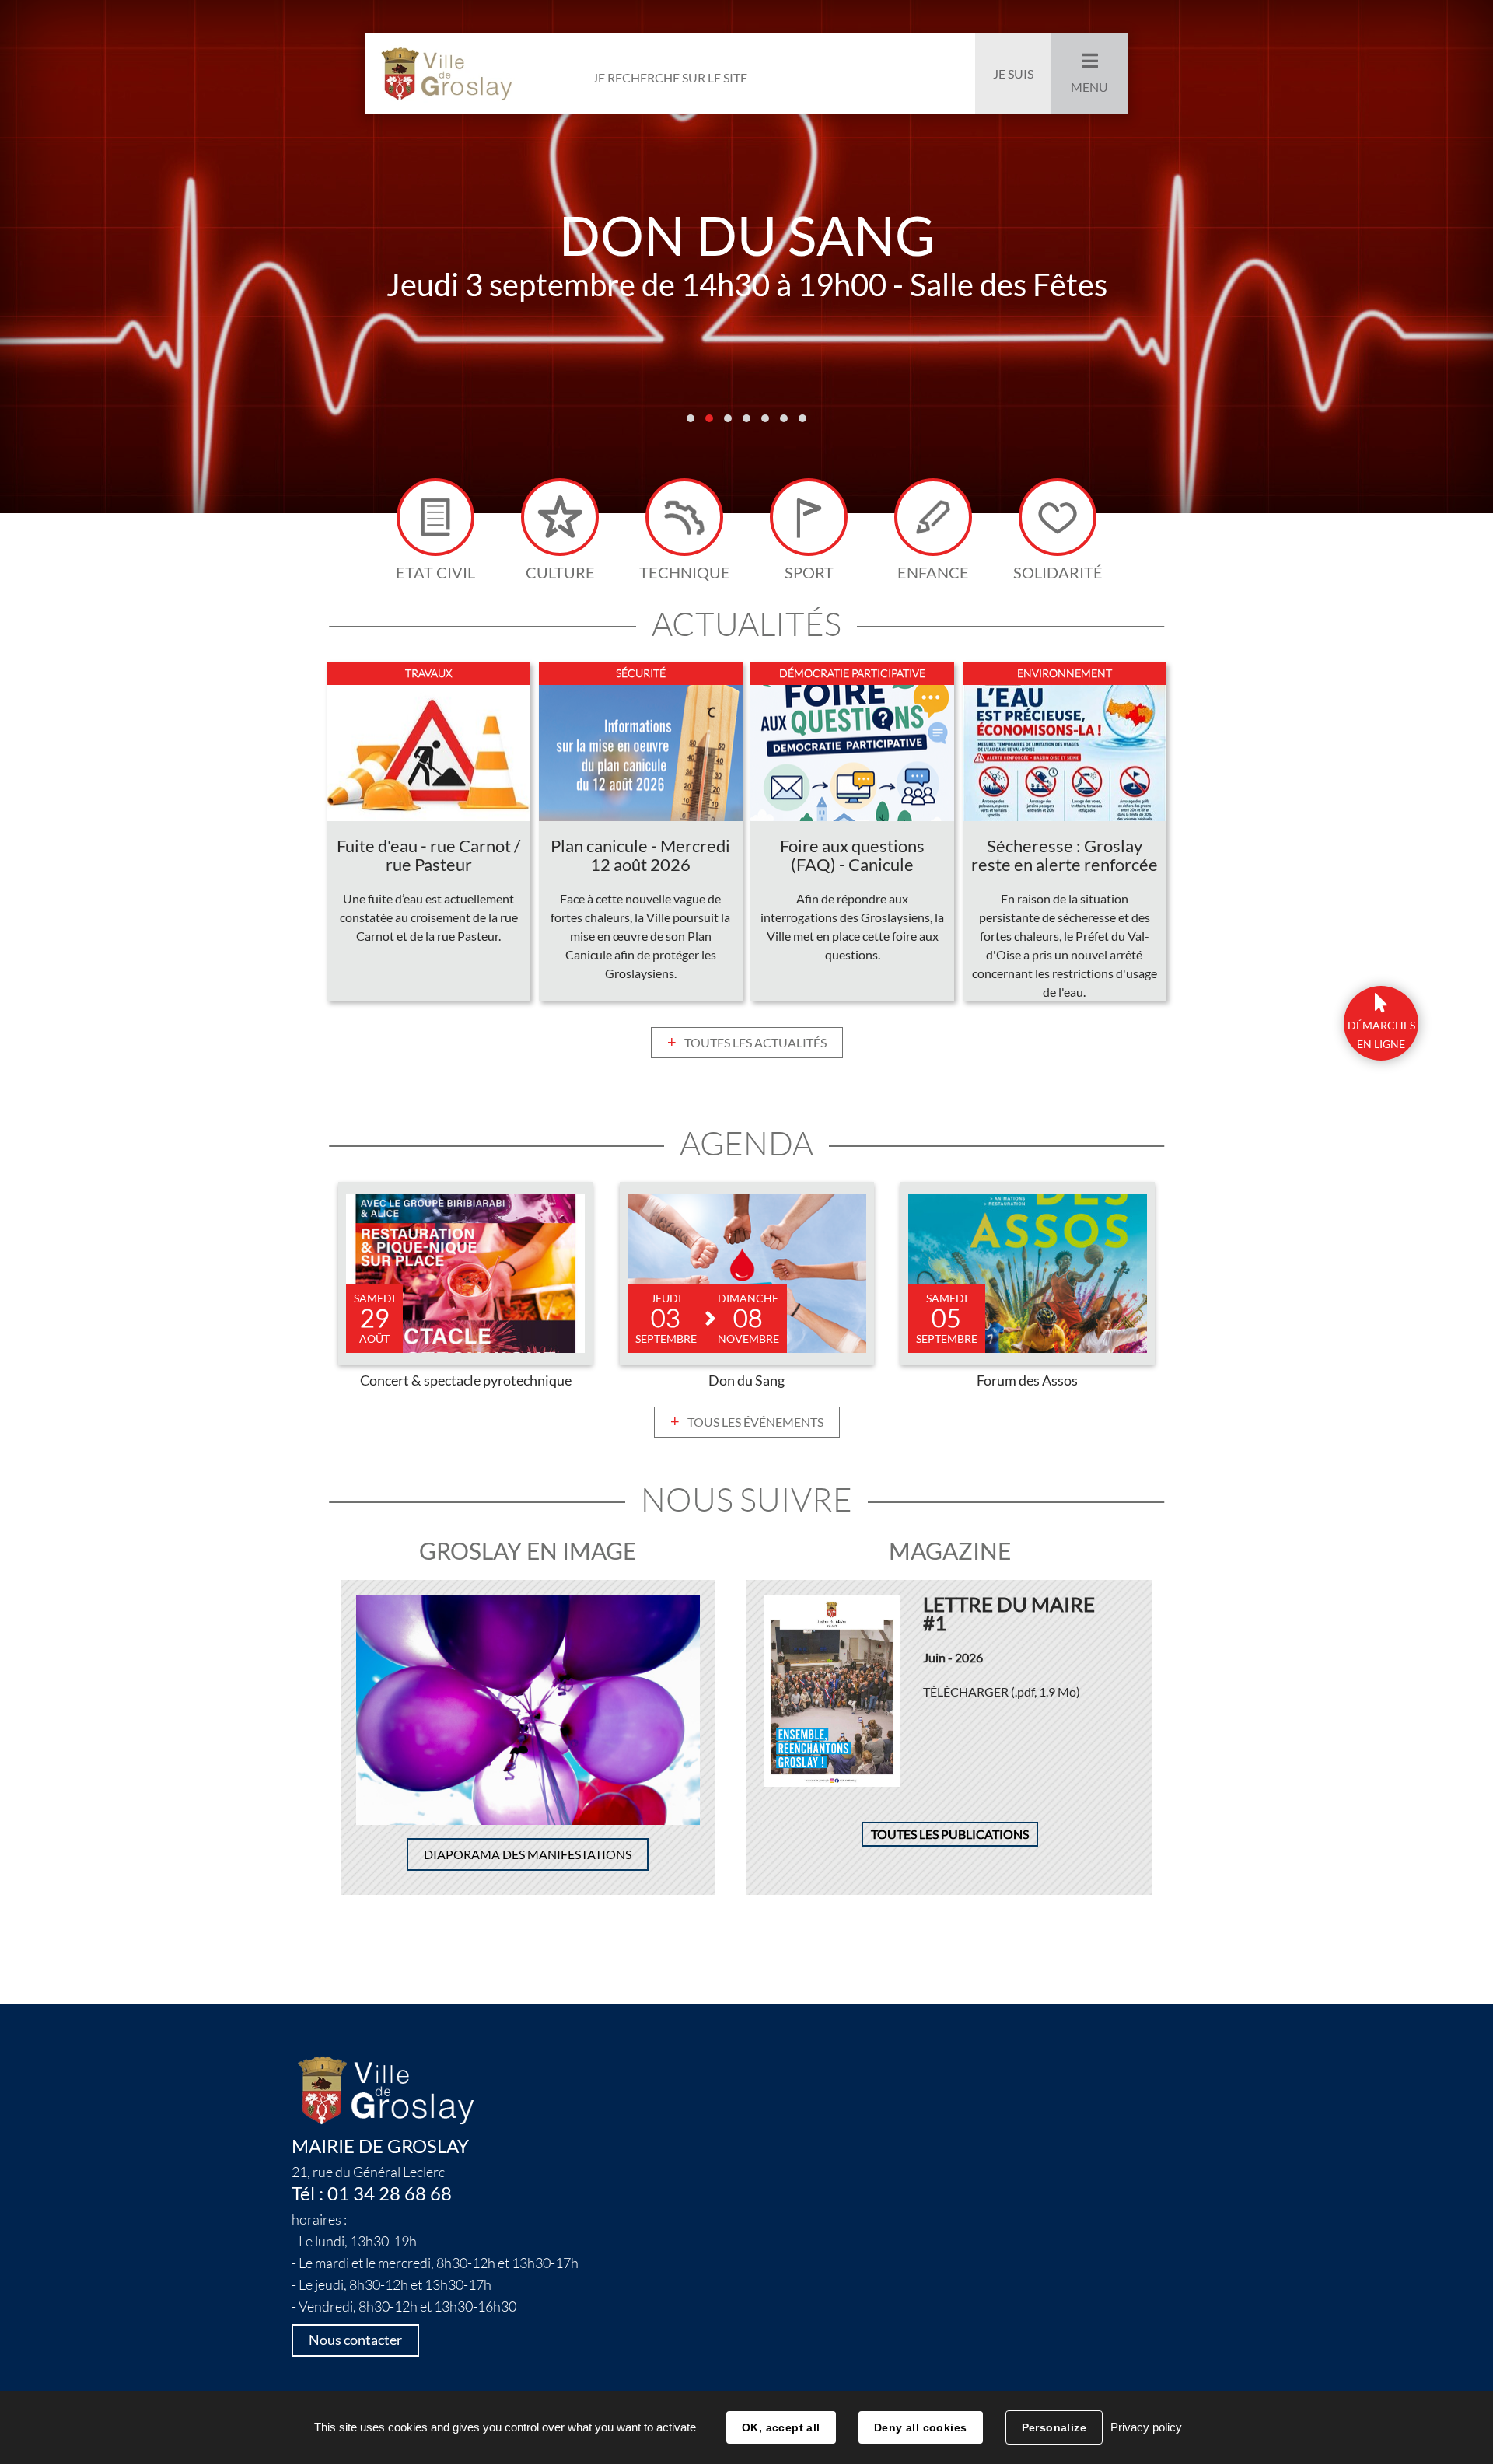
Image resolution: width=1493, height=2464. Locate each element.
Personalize (1054, 2427)
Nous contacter (355, 2340)
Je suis (1013, 74)
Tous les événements (755, 1422)
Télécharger (1002, 1692)
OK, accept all (781, 2427)
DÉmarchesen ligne (1381, 1035)
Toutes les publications (950, 1834)
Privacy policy (1146, 2427)
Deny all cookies (921, 2427)
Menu (1089, 87)
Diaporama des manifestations (528, 1854)
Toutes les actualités (755, 1043)
